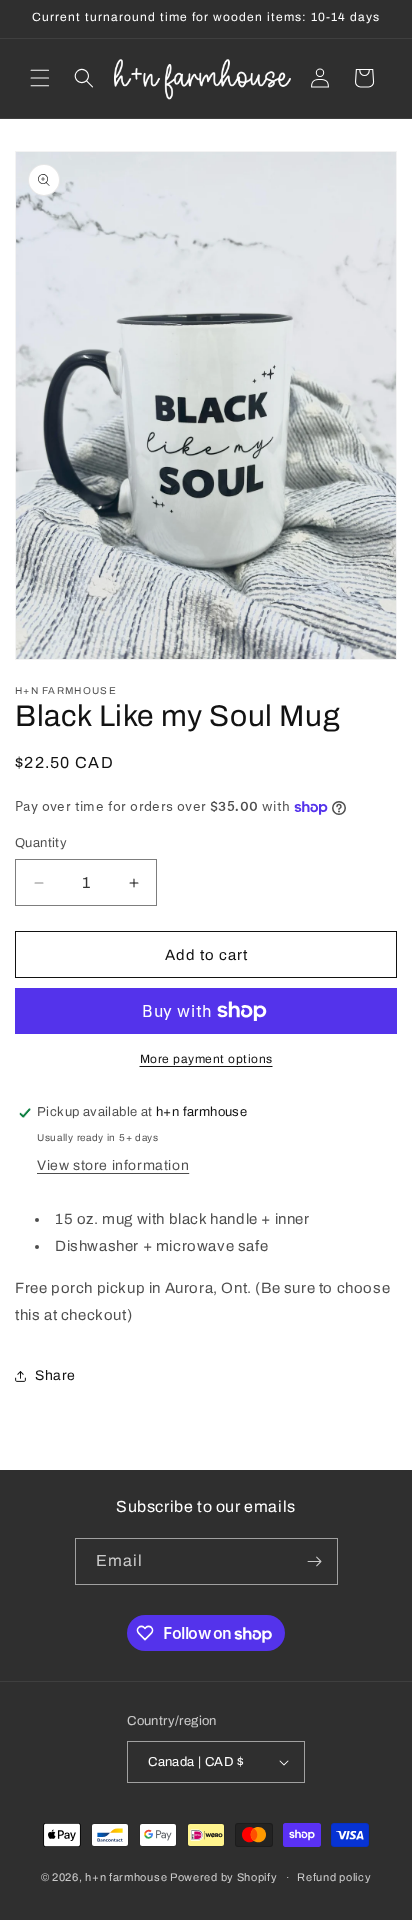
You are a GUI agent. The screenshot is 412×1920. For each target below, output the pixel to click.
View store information (113, 1165)
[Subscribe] (315, 1561)
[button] (40, 78)
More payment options (206, 1059)
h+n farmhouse (126, 1877)
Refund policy (334, 1877)
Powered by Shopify (224, 1877)
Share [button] (55, 1375)
